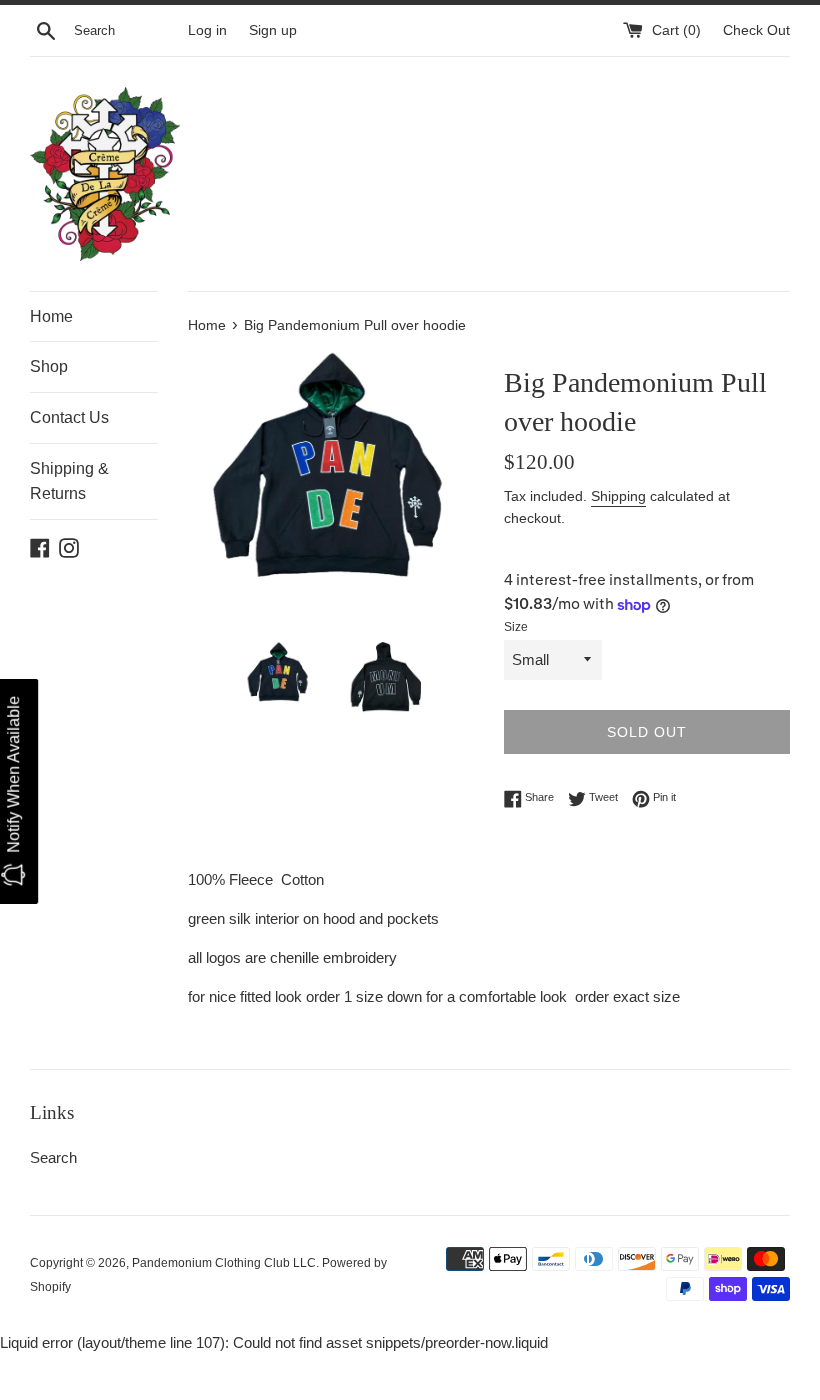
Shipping (618, 496)
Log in (207, 30)
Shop (49, 366)
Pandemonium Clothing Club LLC (224, 1263)
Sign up (273, 30)
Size (516, 627)
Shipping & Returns (69, 481)
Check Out (756, 30)
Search (53, 1157)
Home (51, 316)
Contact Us (69, 417)
